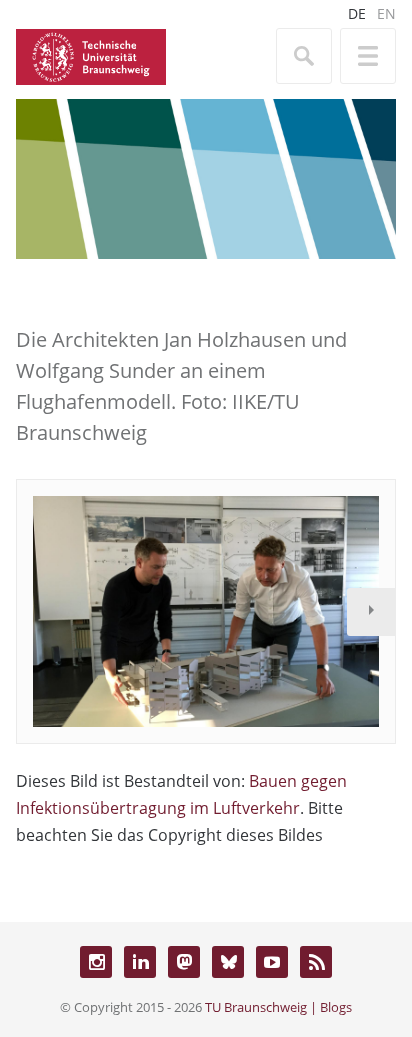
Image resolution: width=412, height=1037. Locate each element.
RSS (316, 962)
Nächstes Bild (371, 612)
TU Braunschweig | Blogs (278, 1007)
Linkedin (140, 962)
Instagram (96, 962)
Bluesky (228, 962)
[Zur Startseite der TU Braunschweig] (91, 55)
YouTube (272, 962)
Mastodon (184, 962)
